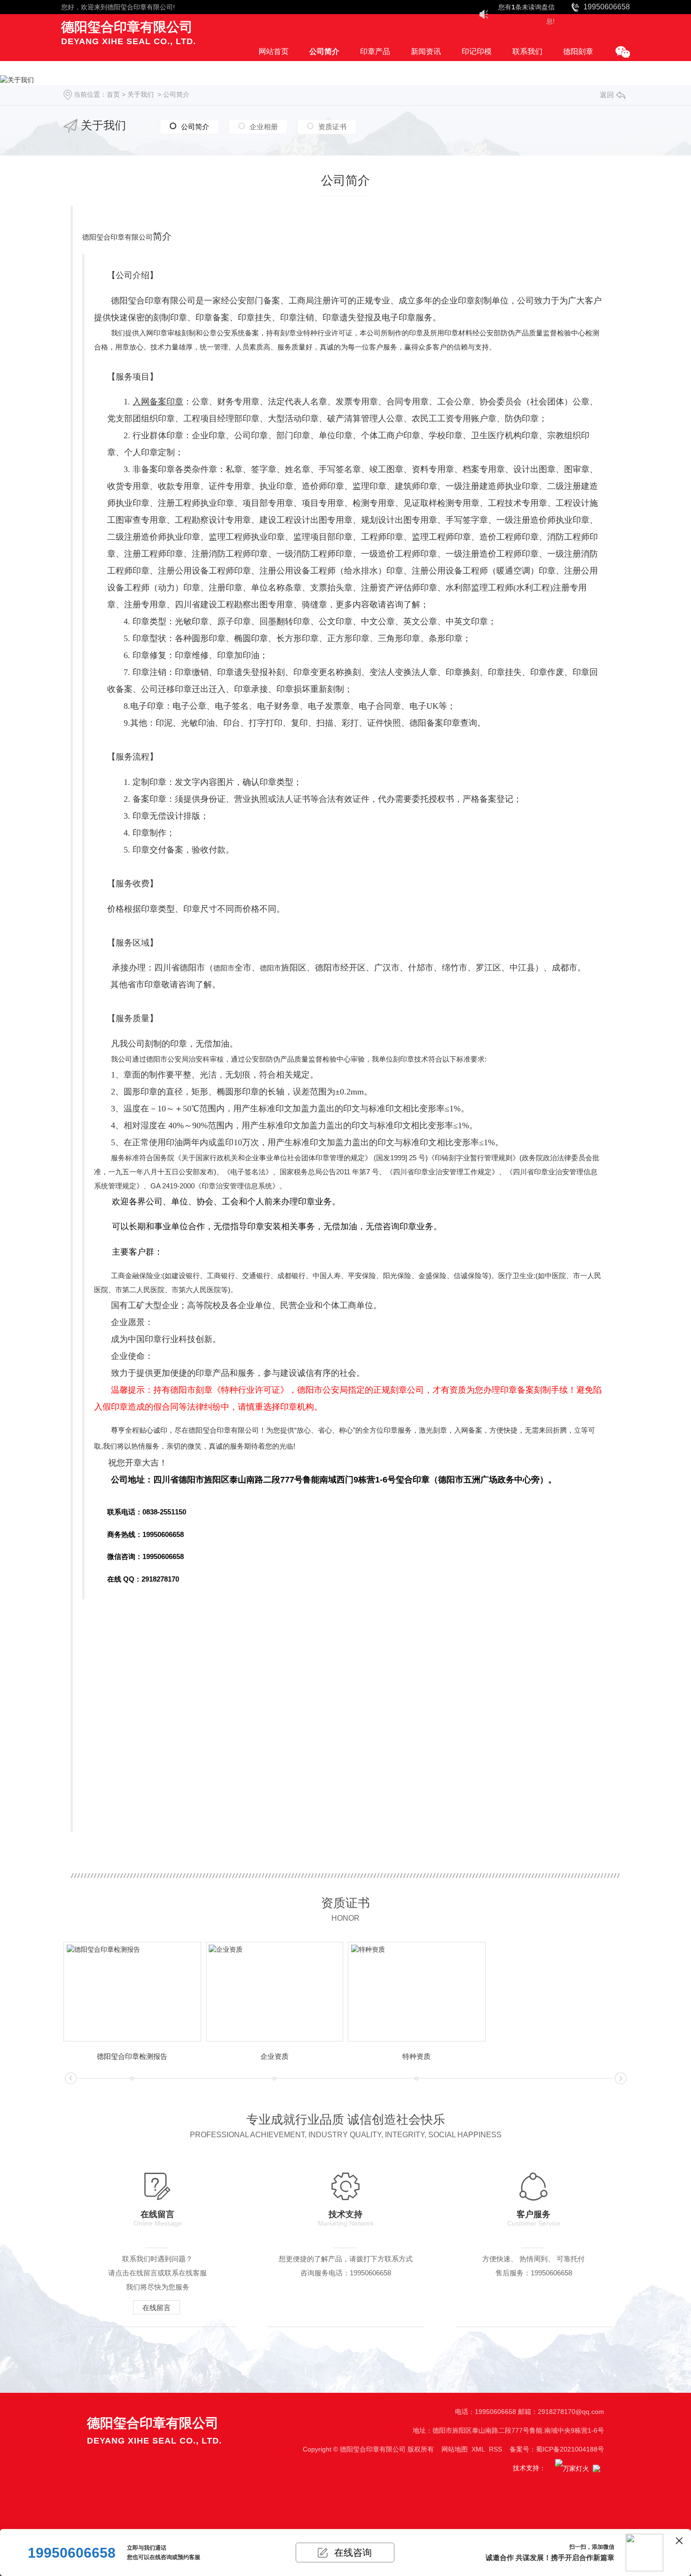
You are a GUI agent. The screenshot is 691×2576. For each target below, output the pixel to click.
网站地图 (455, 2449)
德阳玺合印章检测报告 (132, 2056)
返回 (607, 95)
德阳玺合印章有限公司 (140, 7)
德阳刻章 (578, 51)
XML (478, 2449)
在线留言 (157, 2308)
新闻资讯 (426, 51)
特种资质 (416, 2056)
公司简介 (324, 51)
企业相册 (264, 127)
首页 (113, 94)
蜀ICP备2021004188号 (570, 2449)
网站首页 (274, 51)
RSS (495, 2449)
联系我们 (527, 51)
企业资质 (275, 2056)
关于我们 (141, 94)
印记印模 (477, 51)
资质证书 (332, 127)
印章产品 (375, 51)
